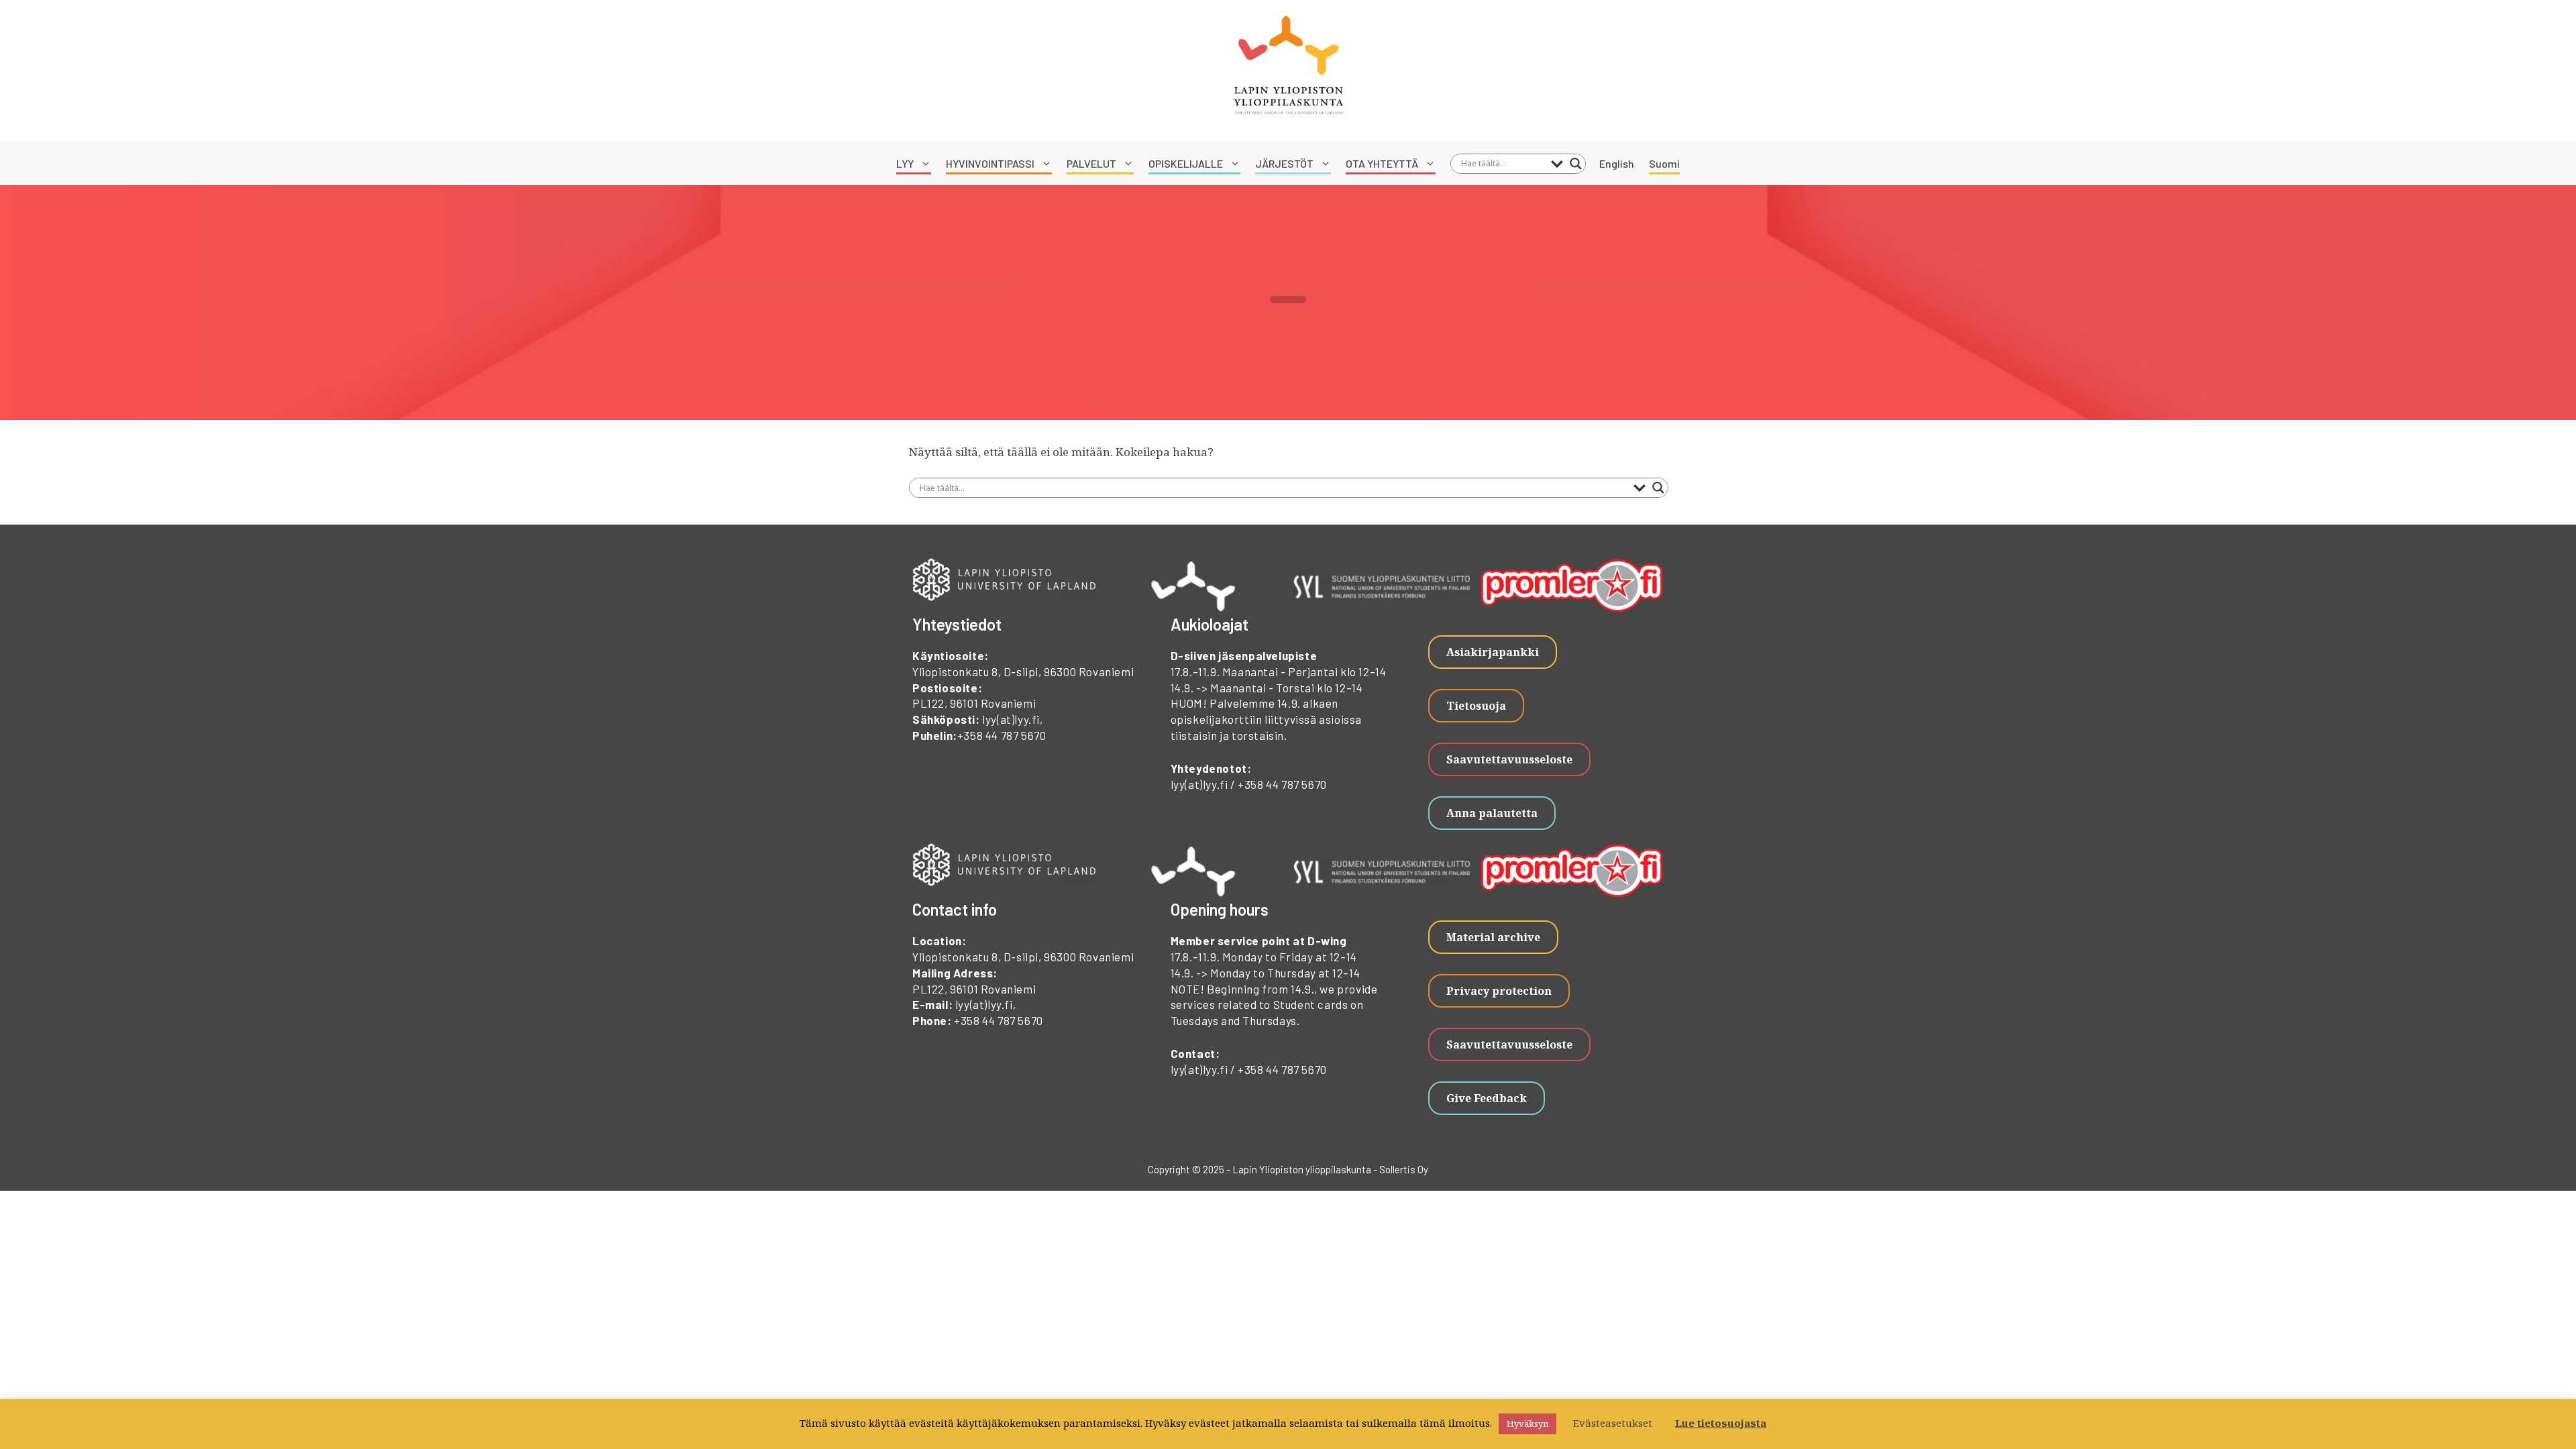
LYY (905, 163)
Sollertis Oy (1404, 1169)
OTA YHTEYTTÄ (1382, 163)
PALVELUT (1091, 163)
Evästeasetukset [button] (1613, 1423)
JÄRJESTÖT (1284, 163)
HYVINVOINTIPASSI (990, 163)
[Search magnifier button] (1576, 164)
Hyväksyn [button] (1527, 1424)
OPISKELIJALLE (1186, 163)
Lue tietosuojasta (1721, 1423)
